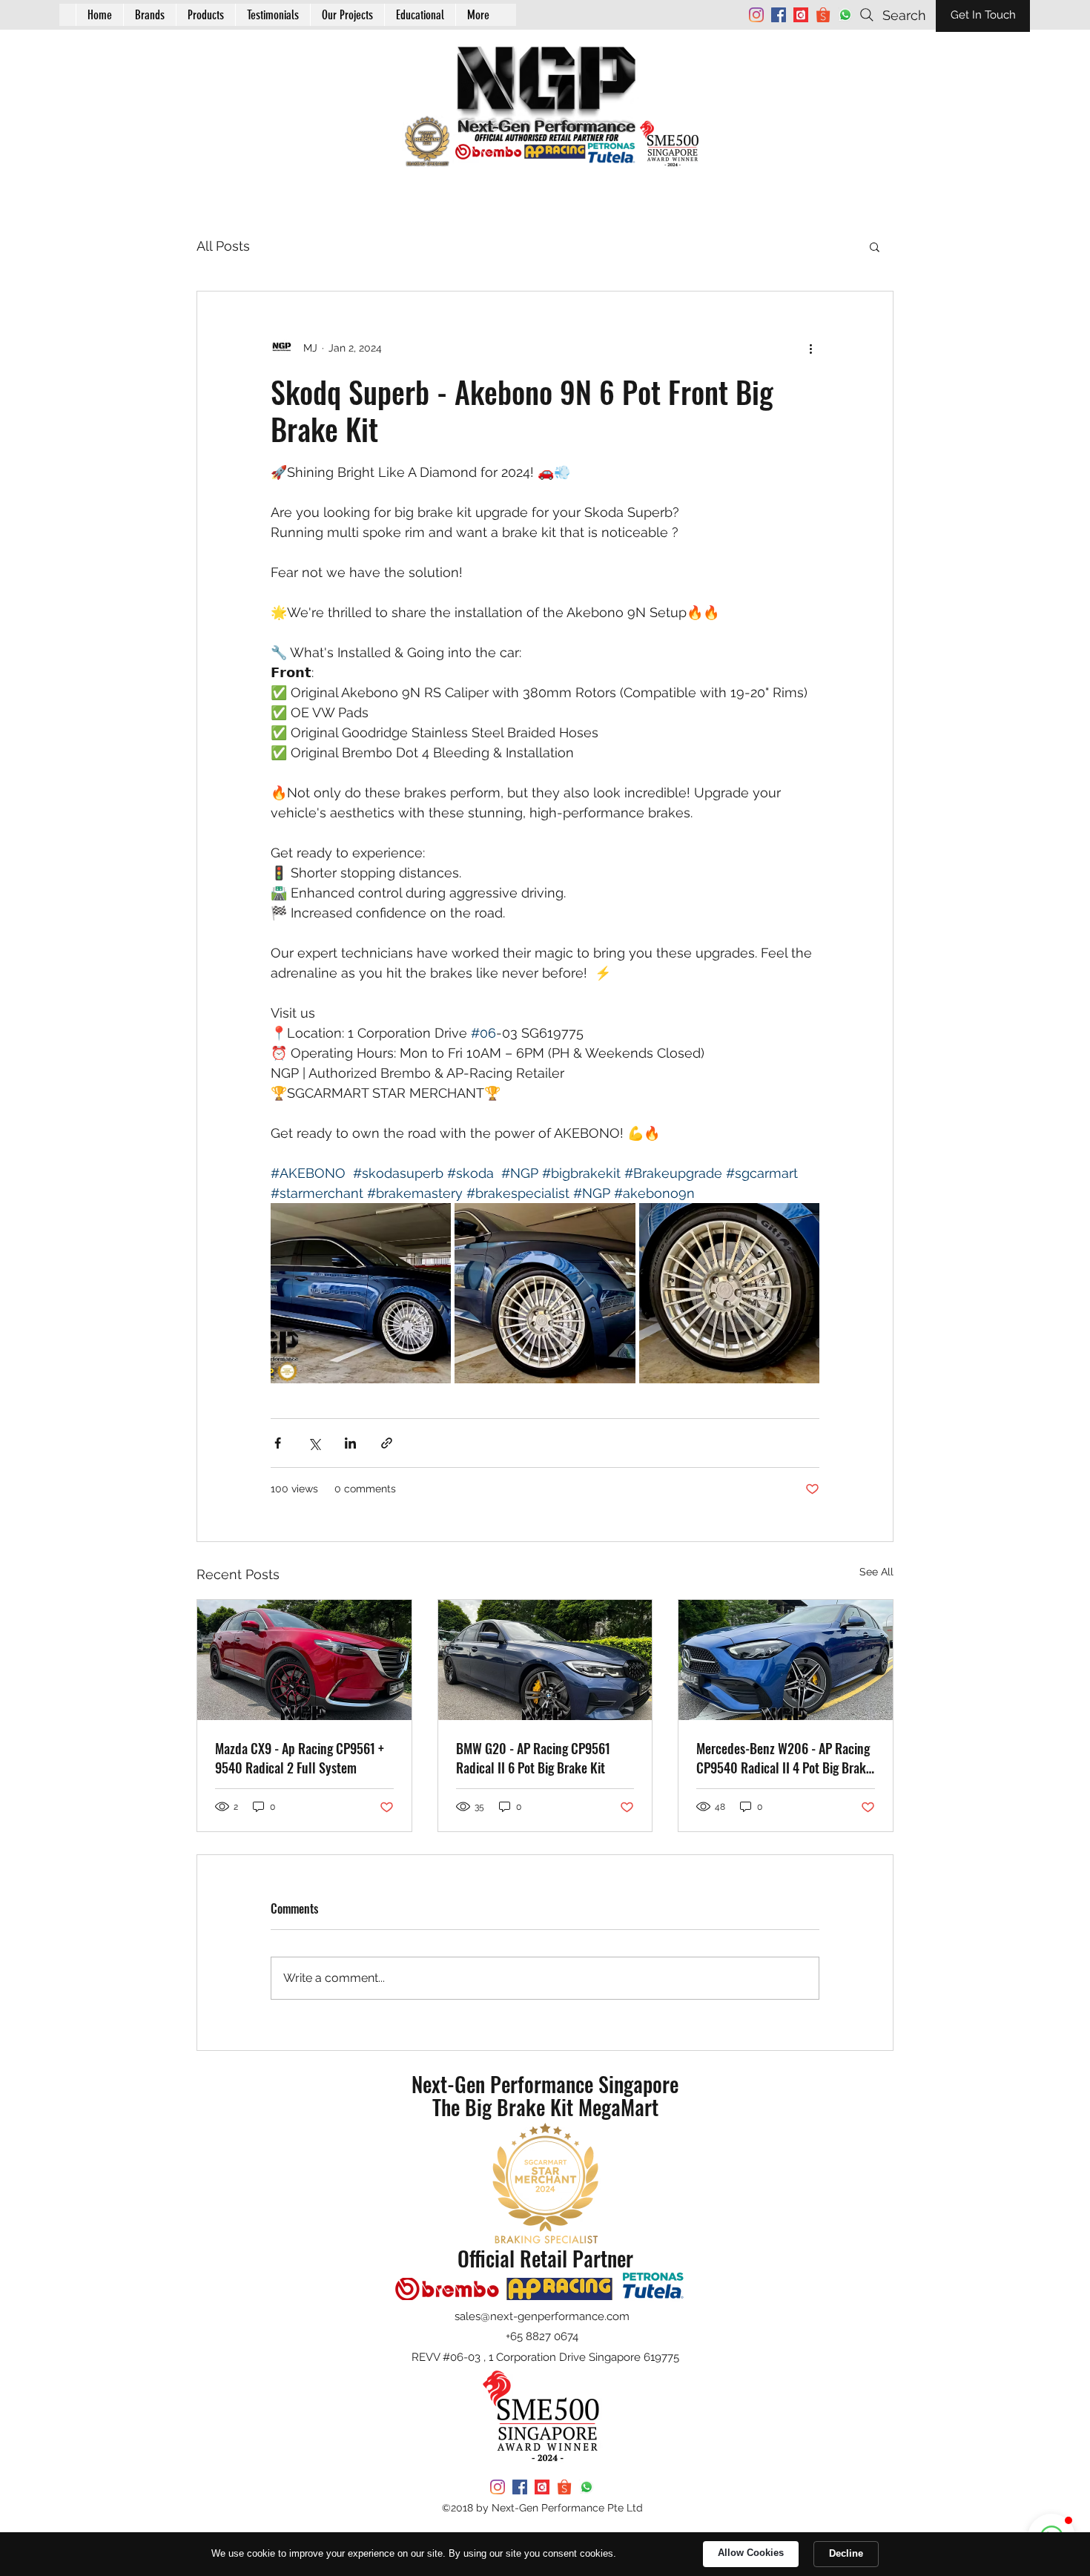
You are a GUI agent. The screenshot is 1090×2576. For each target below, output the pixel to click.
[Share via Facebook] (278, 1443)
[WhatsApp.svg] (845, 15)
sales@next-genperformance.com (542, 2316)
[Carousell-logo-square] (801, 15)
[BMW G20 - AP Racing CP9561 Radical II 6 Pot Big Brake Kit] (545, 1660)
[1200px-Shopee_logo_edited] (823, 15)
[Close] (262, 2514)
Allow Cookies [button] (751, 2553)
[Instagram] (756, 15)
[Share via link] (387, 1443)
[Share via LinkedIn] (350, 1443)
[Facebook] (779, 15)
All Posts (223, 246)
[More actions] (810, 348)
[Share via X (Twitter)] (314, 1443)
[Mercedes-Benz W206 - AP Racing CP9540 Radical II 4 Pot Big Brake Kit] (786, 1660)
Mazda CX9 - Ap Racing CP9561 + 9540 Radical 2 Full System (300, 1758)
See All (876, 1572)
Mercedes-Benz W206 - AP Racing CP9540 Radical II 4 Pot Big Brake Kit (784, 1758)
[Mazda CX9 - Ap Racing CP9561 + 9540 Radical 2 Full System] (304, 1660)
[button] (420, 15)
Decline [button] (846, 2553)
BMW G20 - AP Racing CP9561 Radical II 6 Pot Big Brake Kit (533, 1758)
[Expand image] (361, 1293)
